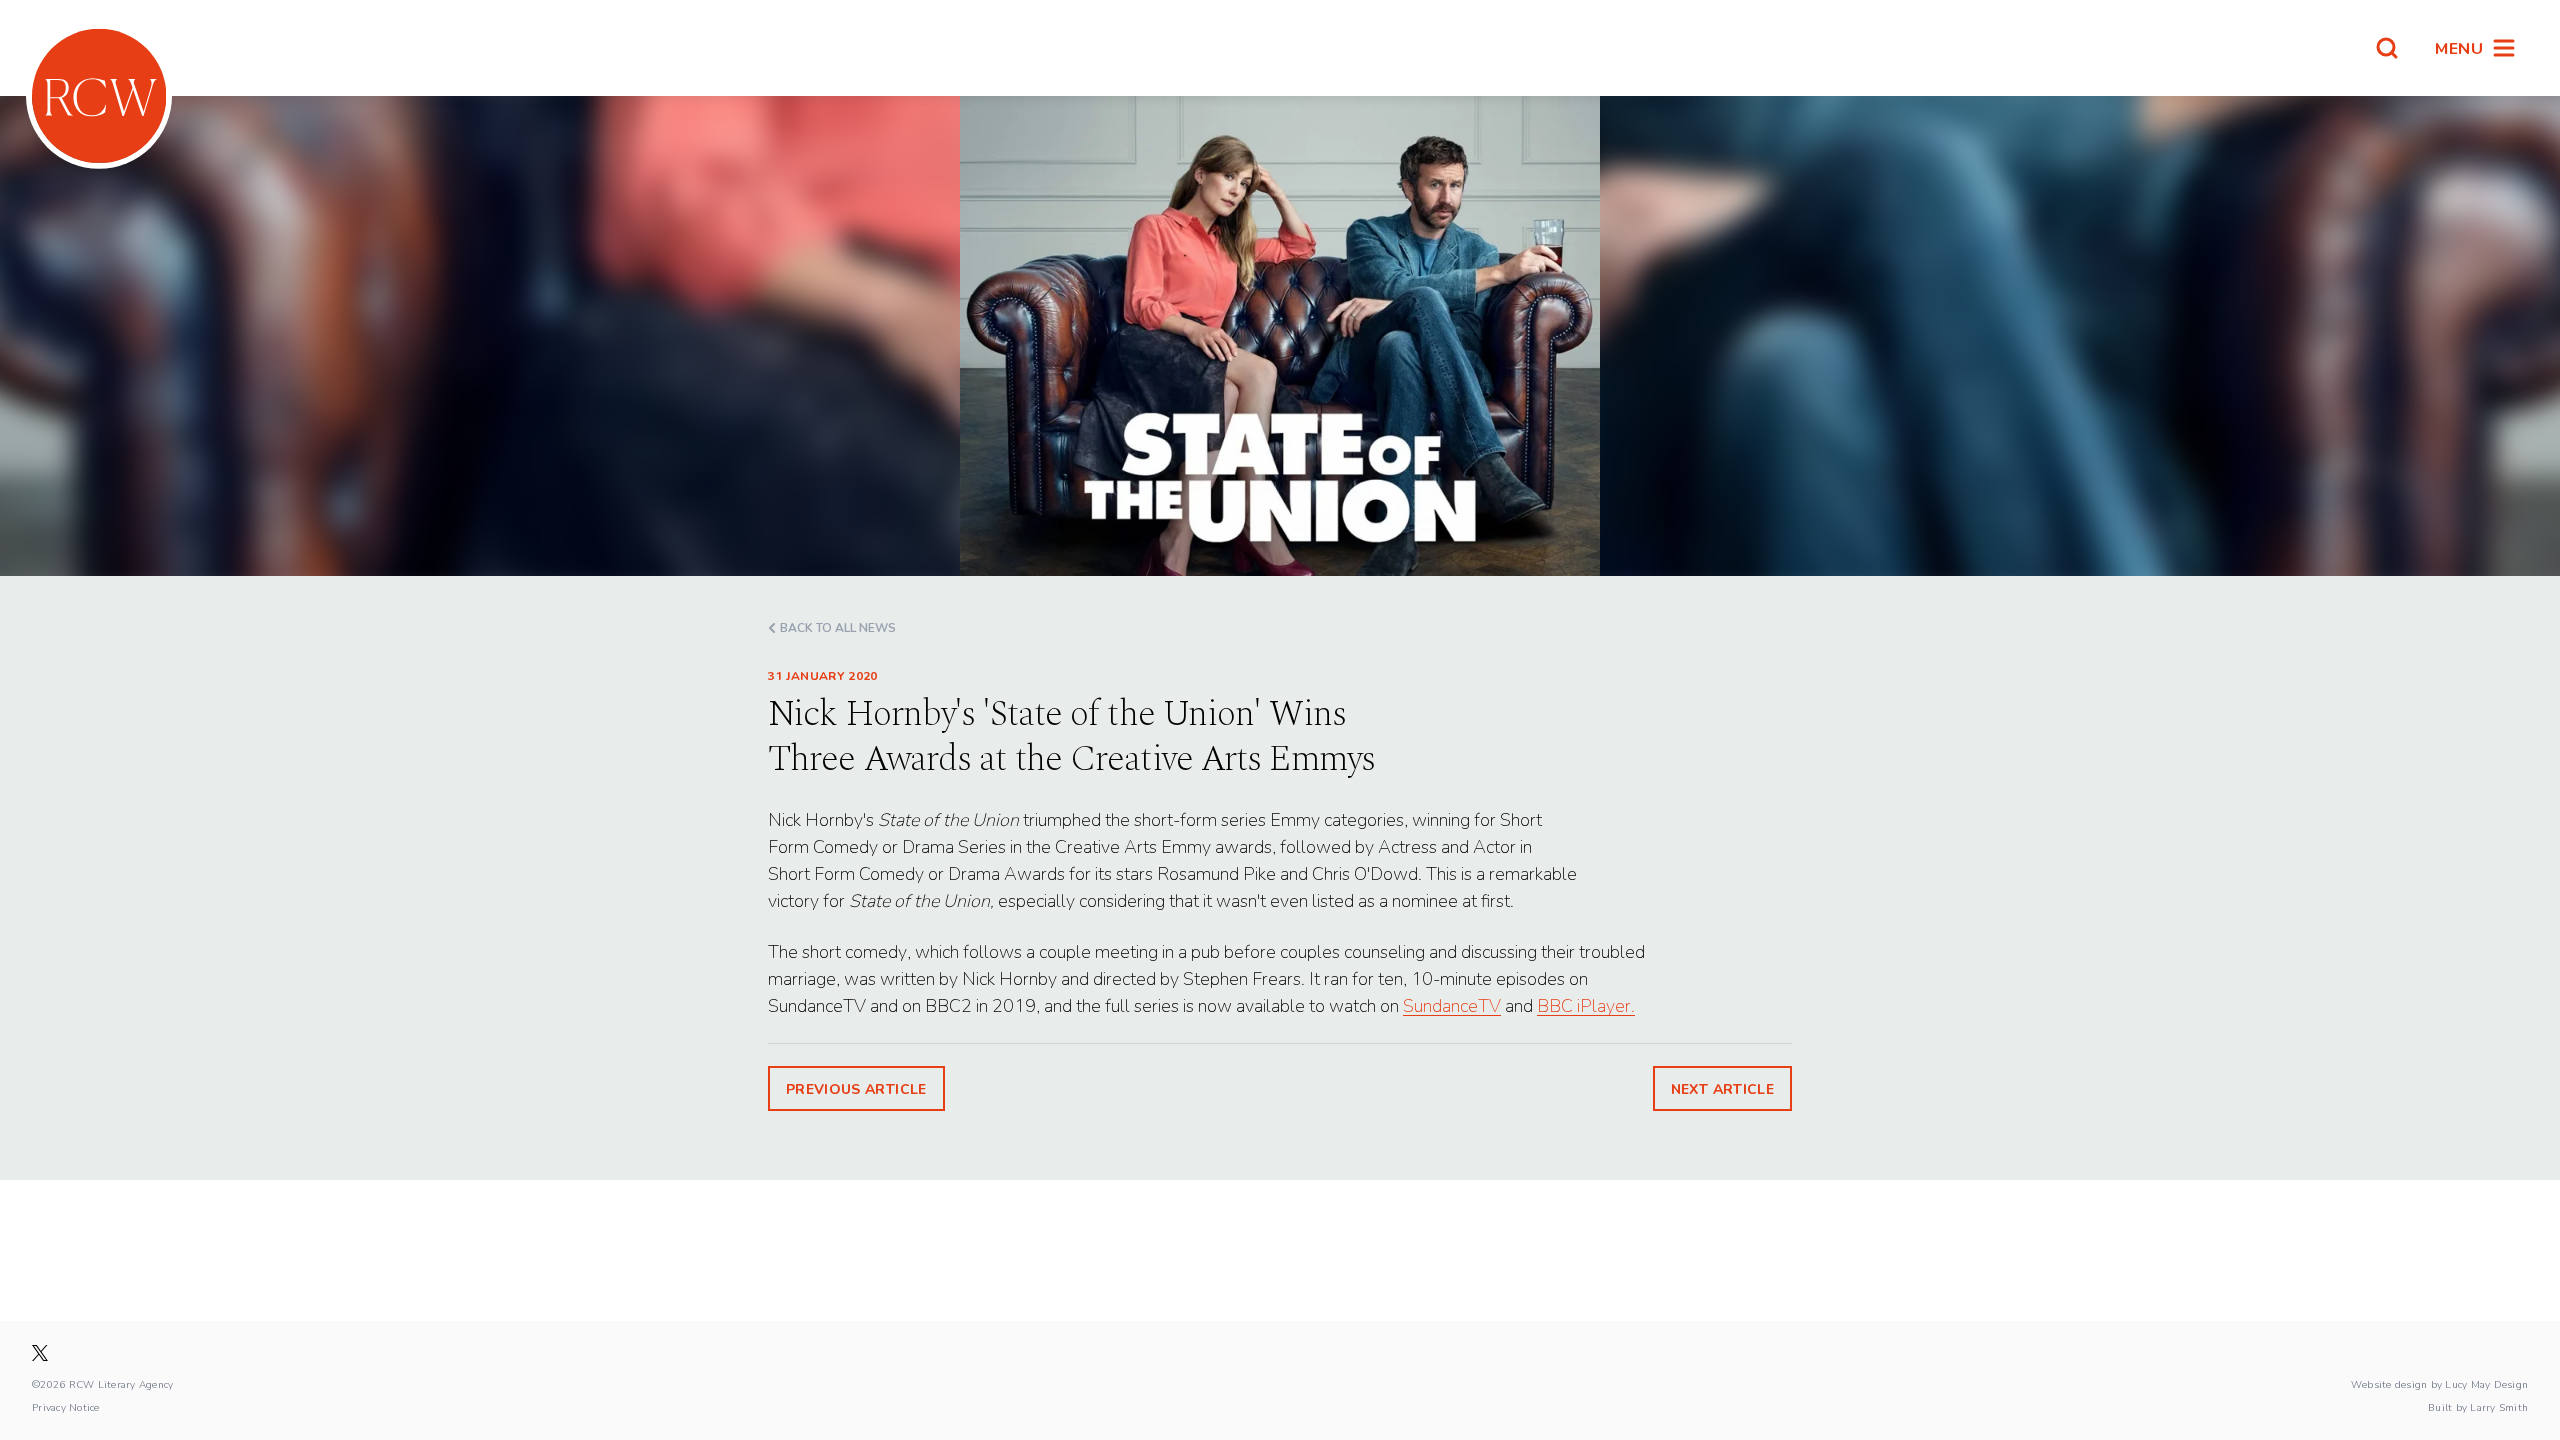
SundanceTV (1452, 1005)
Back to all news (838, 627)
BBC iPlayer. (1586, 1005)
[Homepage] (99, 96)
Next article (1722, 1088)
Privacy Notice (66, 1407)
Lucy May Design (2486, 1384)
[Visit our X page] (40, 1353)
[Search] (2387, 48)
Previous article (856, 1088)
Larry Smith (2499, 1407)
